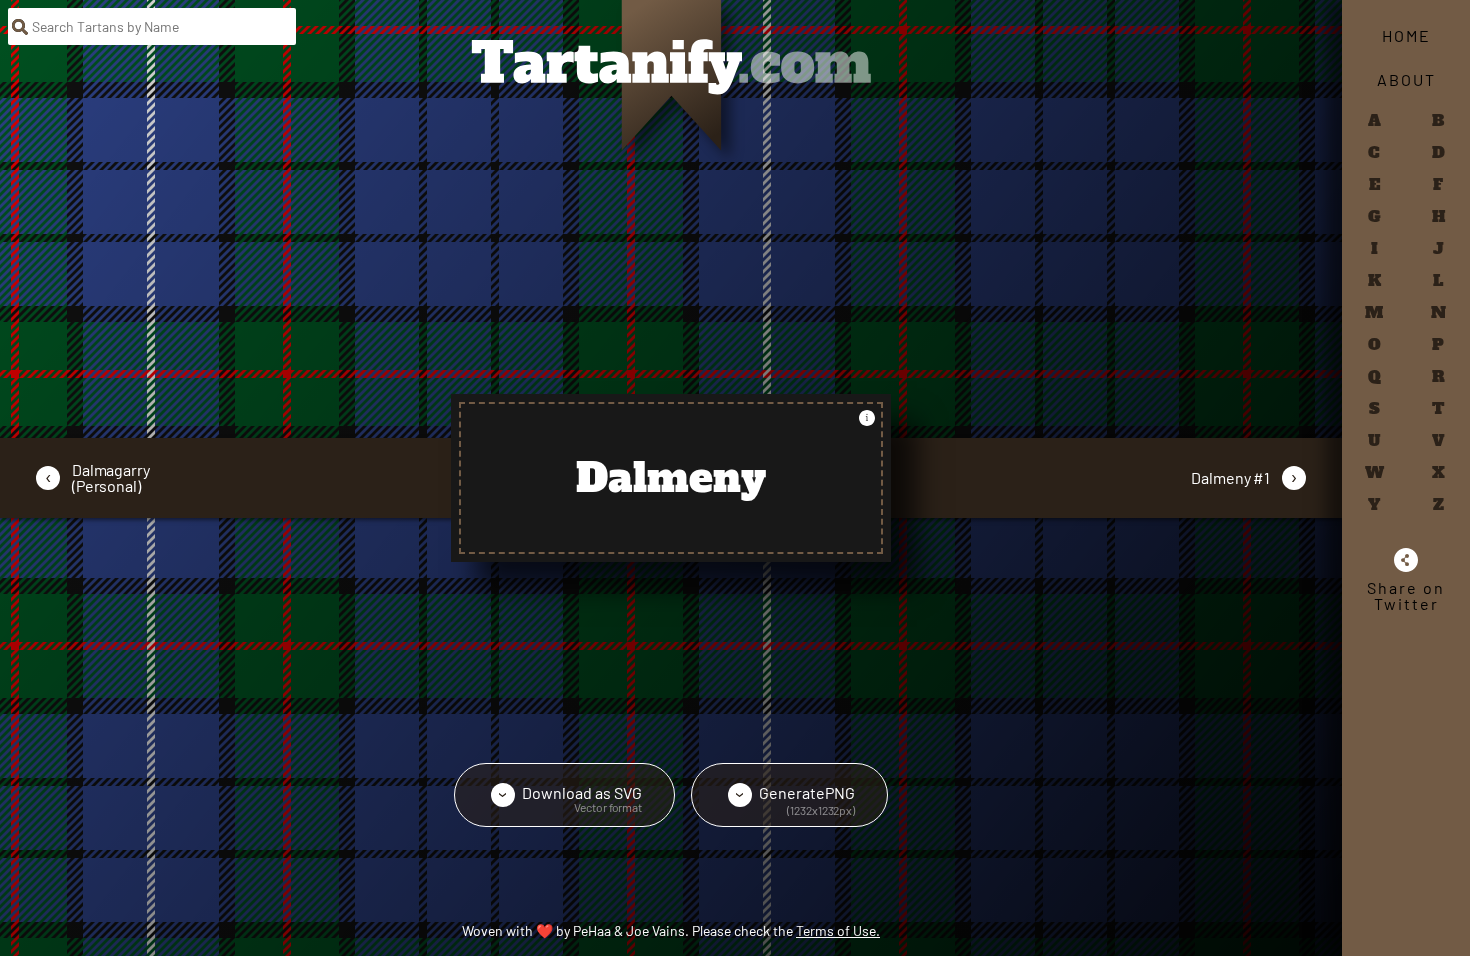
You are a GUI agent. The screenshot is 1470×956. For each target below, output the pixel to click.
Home (1406, 35)
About (1406, 79)
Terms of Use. (838, 930)
